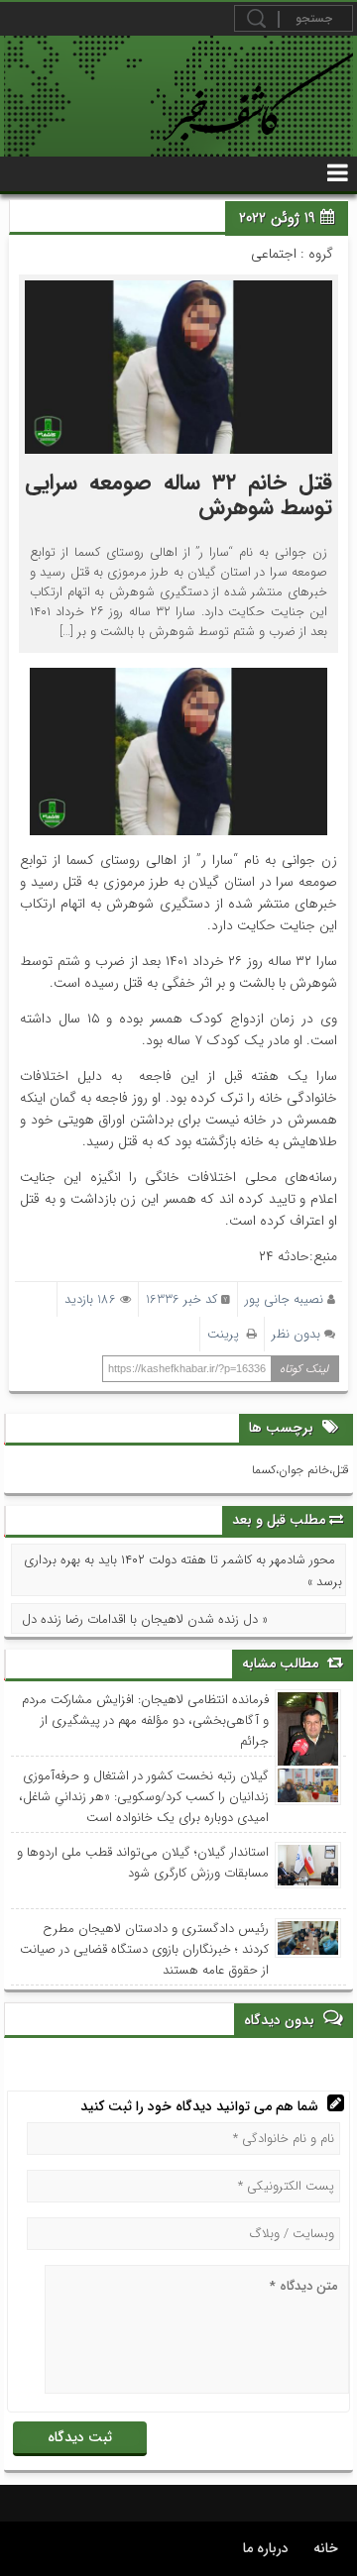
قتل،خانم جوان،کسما (300, 1470)
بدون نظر (296, 1334)
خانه (326, 2548)
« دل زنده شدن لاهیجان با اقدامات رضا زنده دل (145, 1619)
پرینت (227, 1334)
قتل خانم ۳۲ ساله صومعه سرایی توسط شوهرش (178, 495)
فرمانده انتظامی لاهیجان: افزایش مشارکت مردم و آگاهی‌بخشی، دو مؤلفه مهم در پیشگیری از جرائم (145, 1720)
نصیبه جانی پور (284, 1299)
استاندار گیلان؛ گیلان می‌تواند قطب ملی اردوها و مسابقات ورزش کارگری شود (142, 1863)
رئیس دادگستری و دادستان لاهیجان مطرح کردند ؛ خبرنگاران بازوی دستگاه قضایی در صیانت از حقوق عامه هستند (144, 1949)
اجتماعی (274, 254)
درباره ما (266, 2548)
